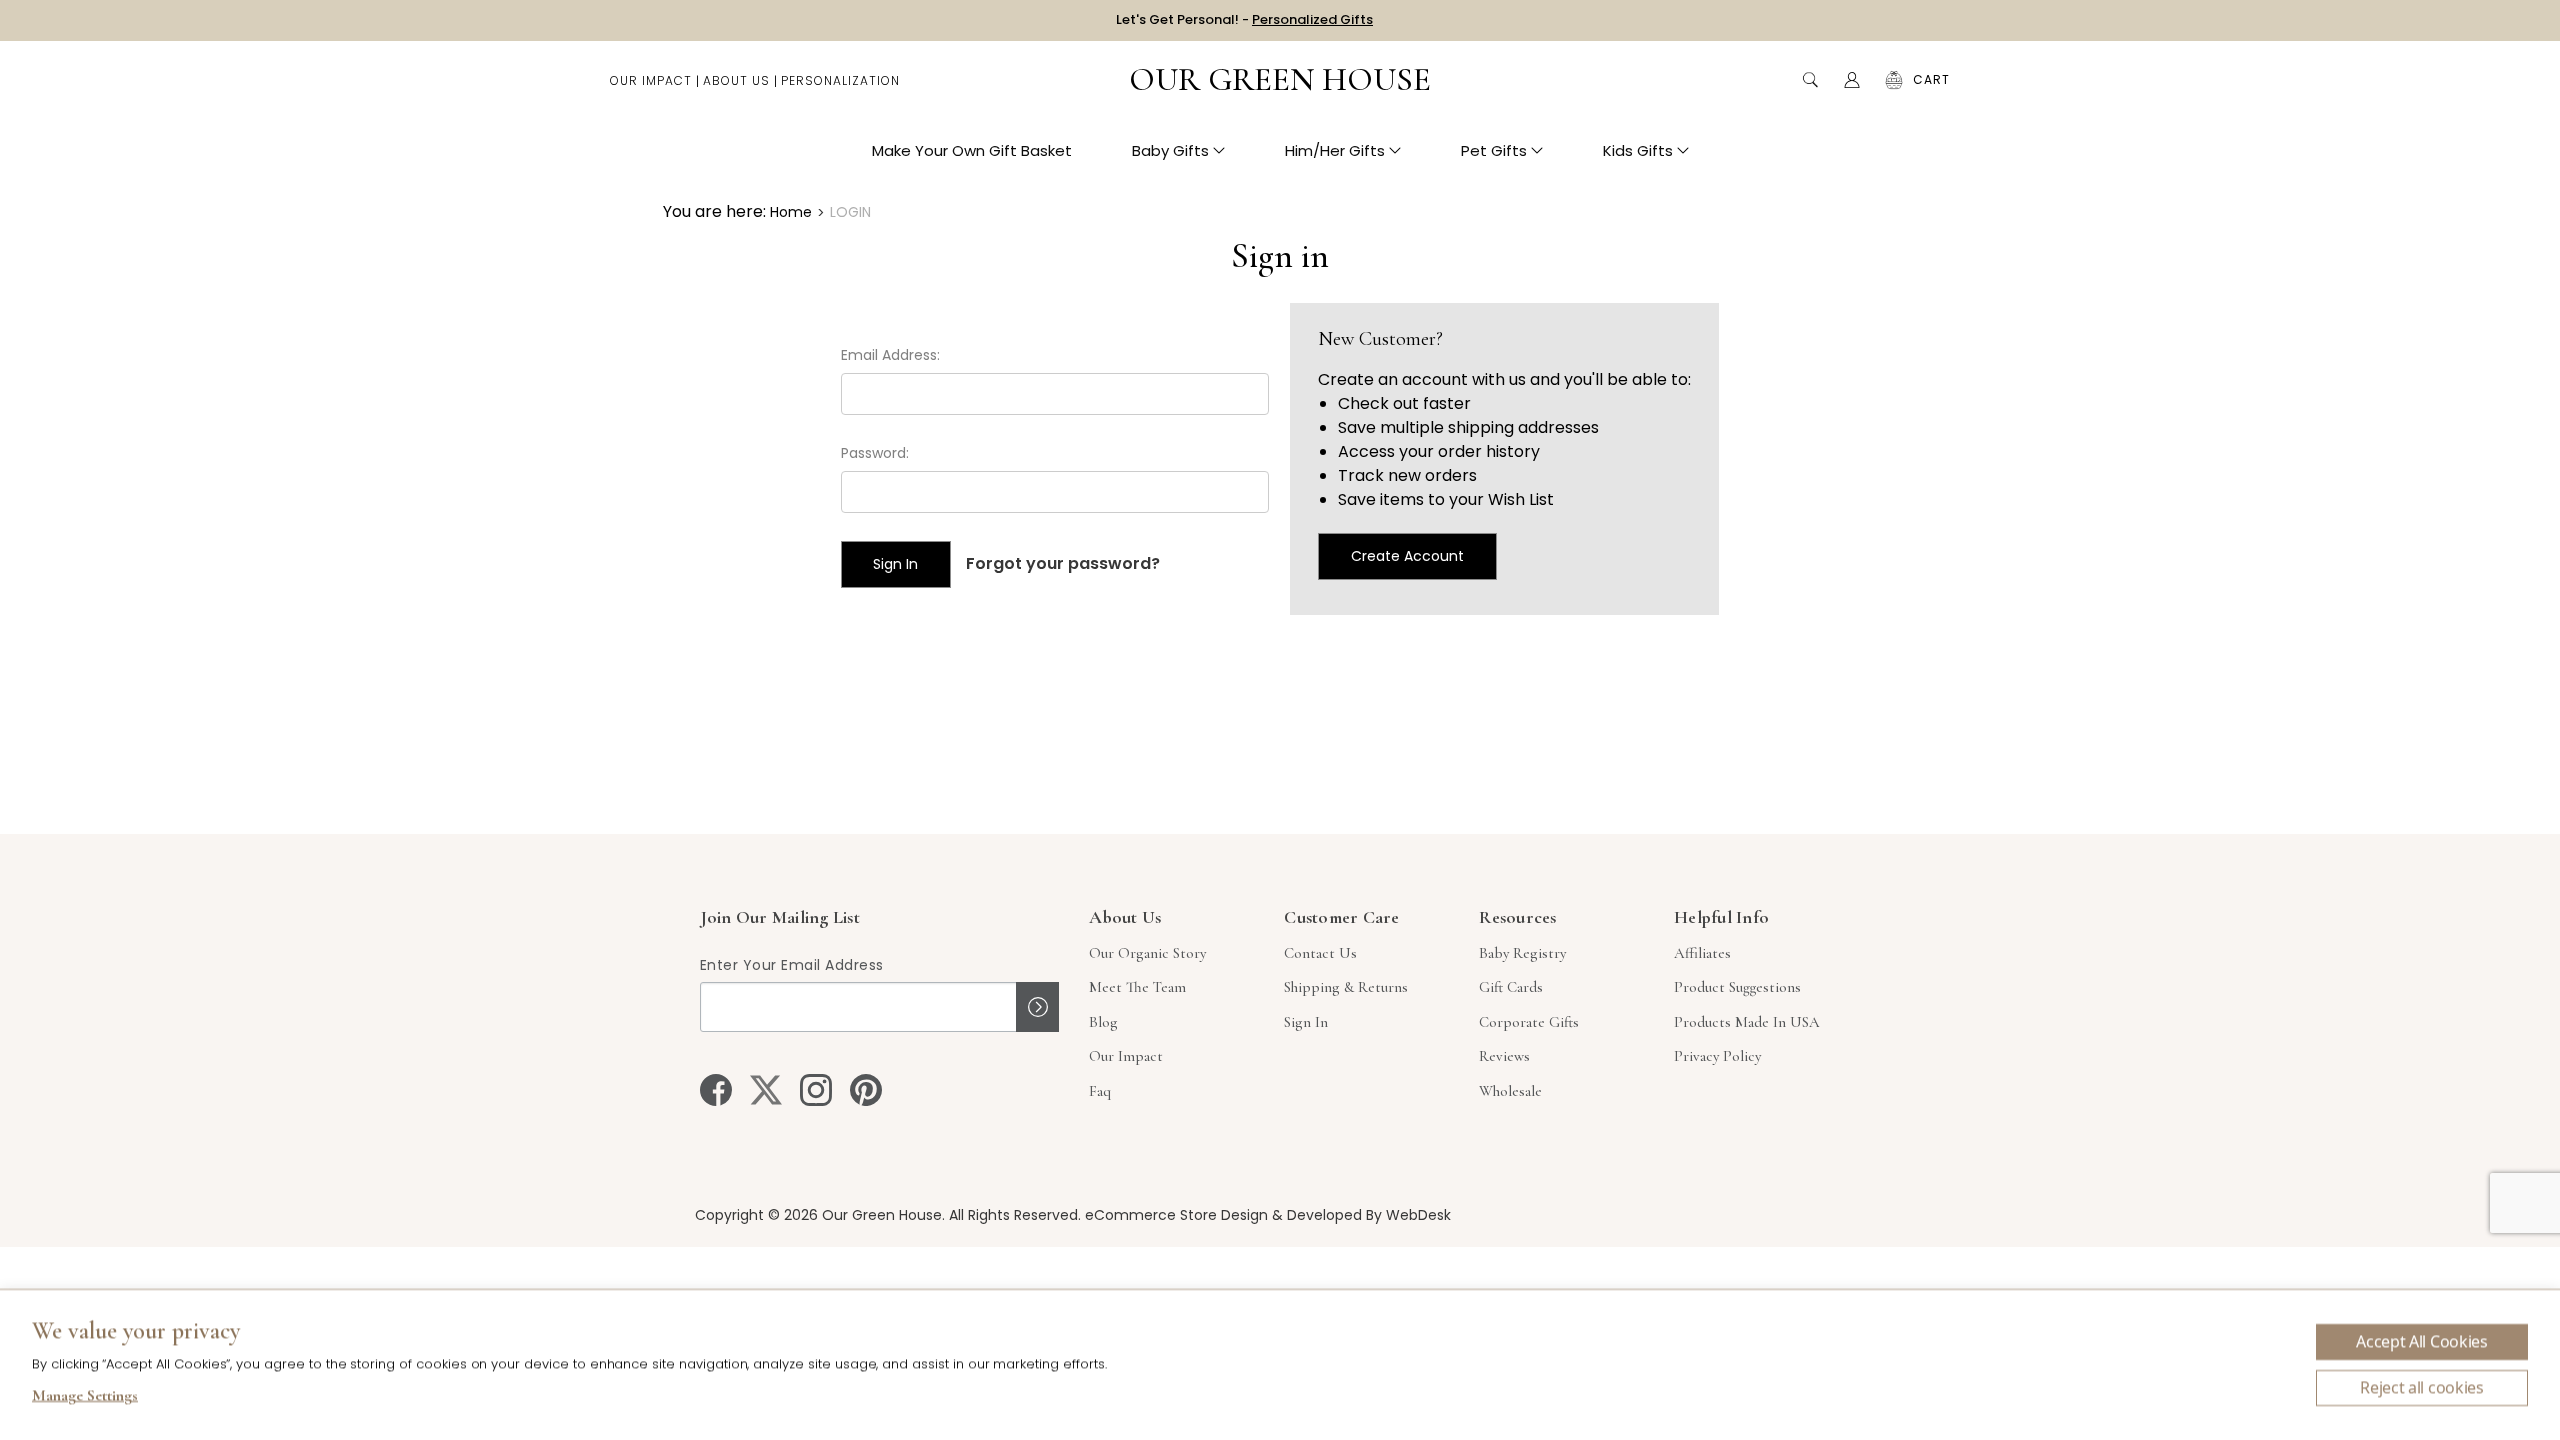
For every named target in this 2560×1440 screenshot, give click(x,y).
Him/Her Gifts (1335, 150)
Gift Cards (1511, 987)
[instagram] (816, 1090)
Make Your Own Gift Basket (972, 150)
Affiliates (1702, 953)
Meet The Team (1137, 987)
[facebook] (716, 1090)
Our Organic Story (1147, 953)
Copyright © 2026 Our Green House (818, 1215)
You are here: (714, 211)
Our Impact (651, 80)
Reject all (2422, 1388)
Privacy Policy (1717, 1056)
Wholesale (1510, 1091)
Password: (875, 453)
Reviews (1504, 1056)
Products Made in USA (1747, 1022)
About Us (736, 80)
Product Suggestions (1737, 987)
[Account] (1852, 80)
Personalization (840, 80)
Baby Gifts (1170, 150)
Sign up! (1037, 1007)
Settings (85, 1398)
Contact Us (1320, 953)
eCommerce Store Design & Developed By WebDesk (1268, 1215)
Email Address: (890, 355)
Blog (1103, 1022)
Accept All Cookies (2421, 1342)
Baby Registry (1522, 953)
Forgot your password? (1063, 563)
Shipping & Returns (1346, 987)
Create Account (1407, 556)
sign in (1306, 1022)
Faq (1100, 1091)
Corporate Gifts (1529, 1022)
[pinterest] (866, 1090)
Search (1810, 80)
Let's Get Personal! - (1244, 19)
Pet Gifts (1494, 150)
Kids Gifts (1638, 150)
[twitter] (766, 1090)
